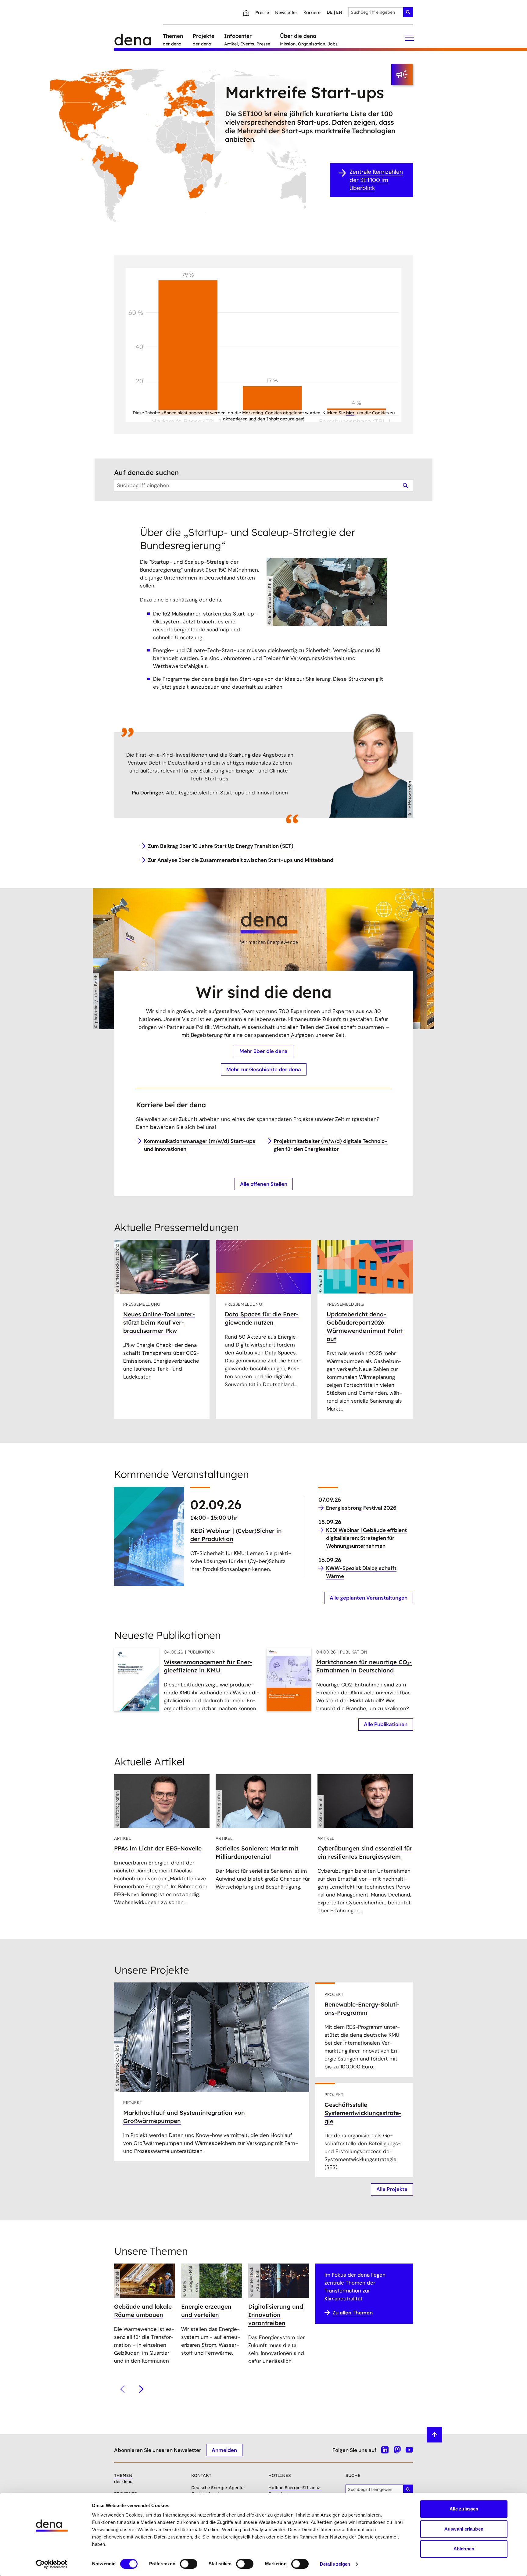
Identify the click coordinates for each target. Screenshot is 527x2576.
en (339, 12)
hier (350, 413)
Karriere (312, 12)
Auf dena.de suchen (146, 473)
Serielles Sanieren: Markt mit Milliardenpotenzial (257, 1852)
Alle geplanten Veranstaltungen (369, 1598)
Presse (262, 12)
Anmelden (224, 2450)
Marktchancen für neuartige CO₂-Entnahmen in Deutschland (364, 1666)
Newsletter (286, 12)
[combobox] (381, 12)
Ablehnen (464, 2549)
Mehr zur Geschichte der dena (264, 1069)
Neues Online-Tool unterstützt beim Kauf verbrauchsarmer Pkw (159, 1322)
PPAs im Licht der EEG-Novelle (158, 1848)
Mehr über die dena (263, 1051)
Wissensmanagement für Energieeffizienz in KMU (208, 1666)
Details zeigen (335, 2564)
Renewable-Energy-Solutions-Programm (362, 2009)
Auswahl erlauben (464, 2529)
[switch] (189, 2564)
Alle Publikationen (386, 1724)
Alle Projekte (392, 2189)
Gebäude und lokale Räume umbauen (143, 2311)
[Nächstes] (141, 2389)
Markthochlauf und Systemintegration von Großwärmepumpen (184, 2117)
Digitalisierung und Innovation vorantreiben (276, 2315)
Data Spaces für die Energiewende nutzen (262, 1318)
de (330, 12)
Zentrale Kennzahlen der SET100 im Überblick (376, 180)
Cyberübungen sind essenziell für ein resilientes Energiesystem (365, 1852)
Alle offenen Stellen (264, 1184)
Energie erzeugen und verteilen (206, 2311)
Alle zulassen (464, 2509)
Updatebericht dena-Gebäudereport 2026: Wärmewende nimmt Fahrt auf (365, 1327)
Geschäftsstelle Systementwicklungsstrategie (363, 2113)
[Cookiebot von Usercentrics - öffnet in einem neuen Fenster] (52, 2564)
